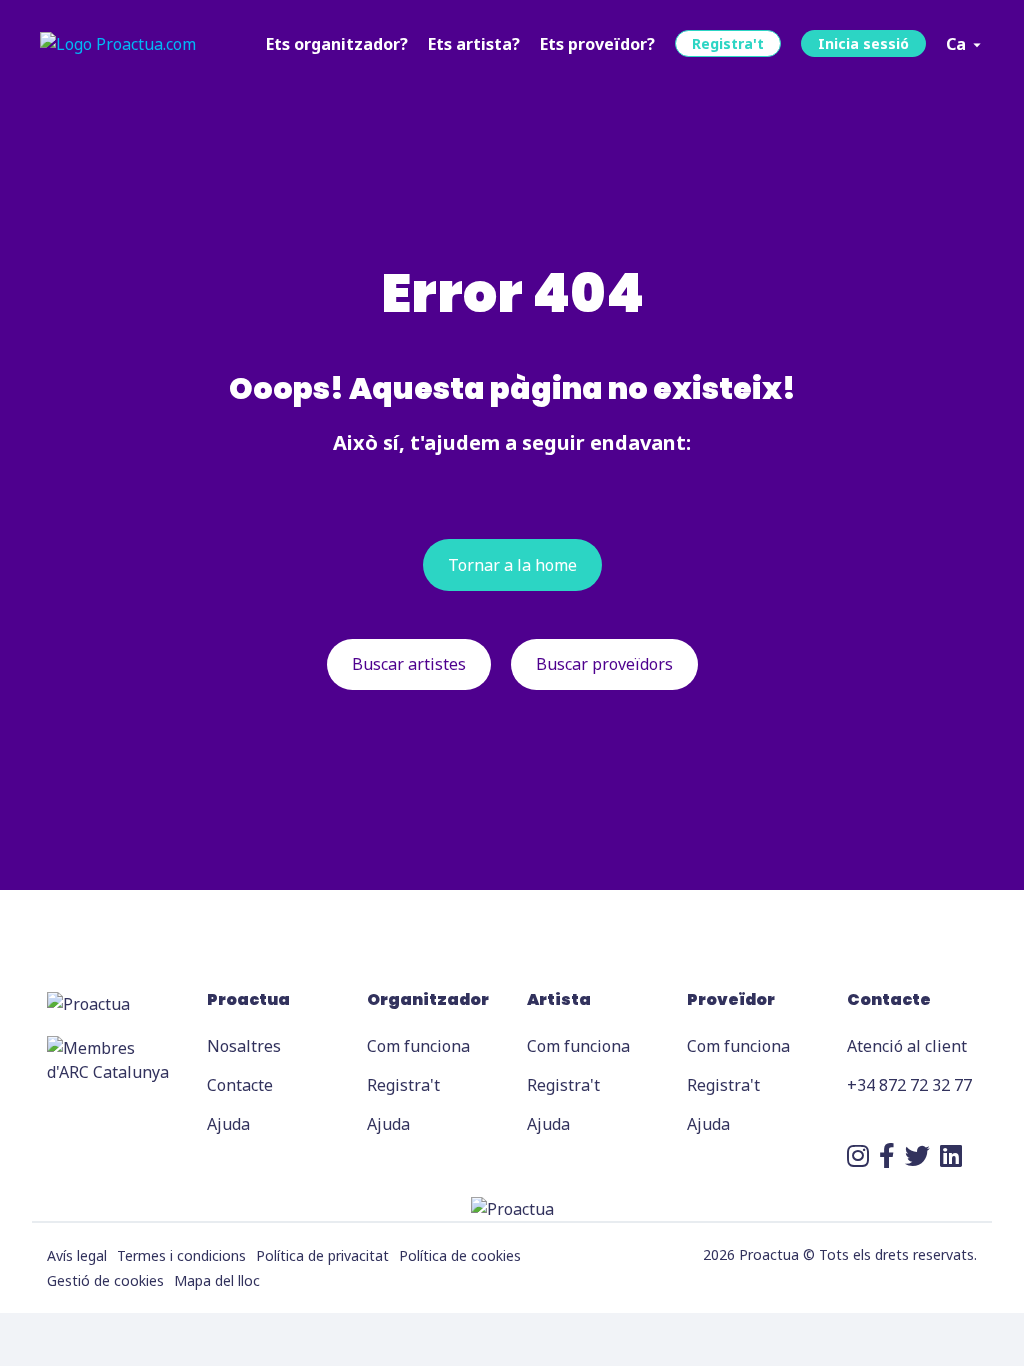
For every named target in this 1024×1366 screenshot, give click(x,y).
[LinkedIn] (951, 1155)
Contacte (240, 1085)
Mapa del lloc (217, 1280)
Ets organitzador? (337, 44)
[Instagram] (858, 1155)
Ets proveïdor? (597, 44)
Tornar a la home (512, 565)
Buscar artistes (409, 664)
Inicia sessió (863, 43)
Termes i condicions (181, 1255)
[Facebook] (887, 1155)
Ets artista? (474, 44)
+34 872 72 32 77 (909, 1085)
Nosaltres (244, 1046)
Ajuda (228, 1124)
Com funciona (418, 1046)
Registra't (728, 43)
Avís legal (77, 1255)
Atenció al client (907, 1046)
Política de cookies (460, 1255)
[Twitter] (917, 1155)
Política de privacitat (322, 1255)
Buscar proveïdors (604, 664)
